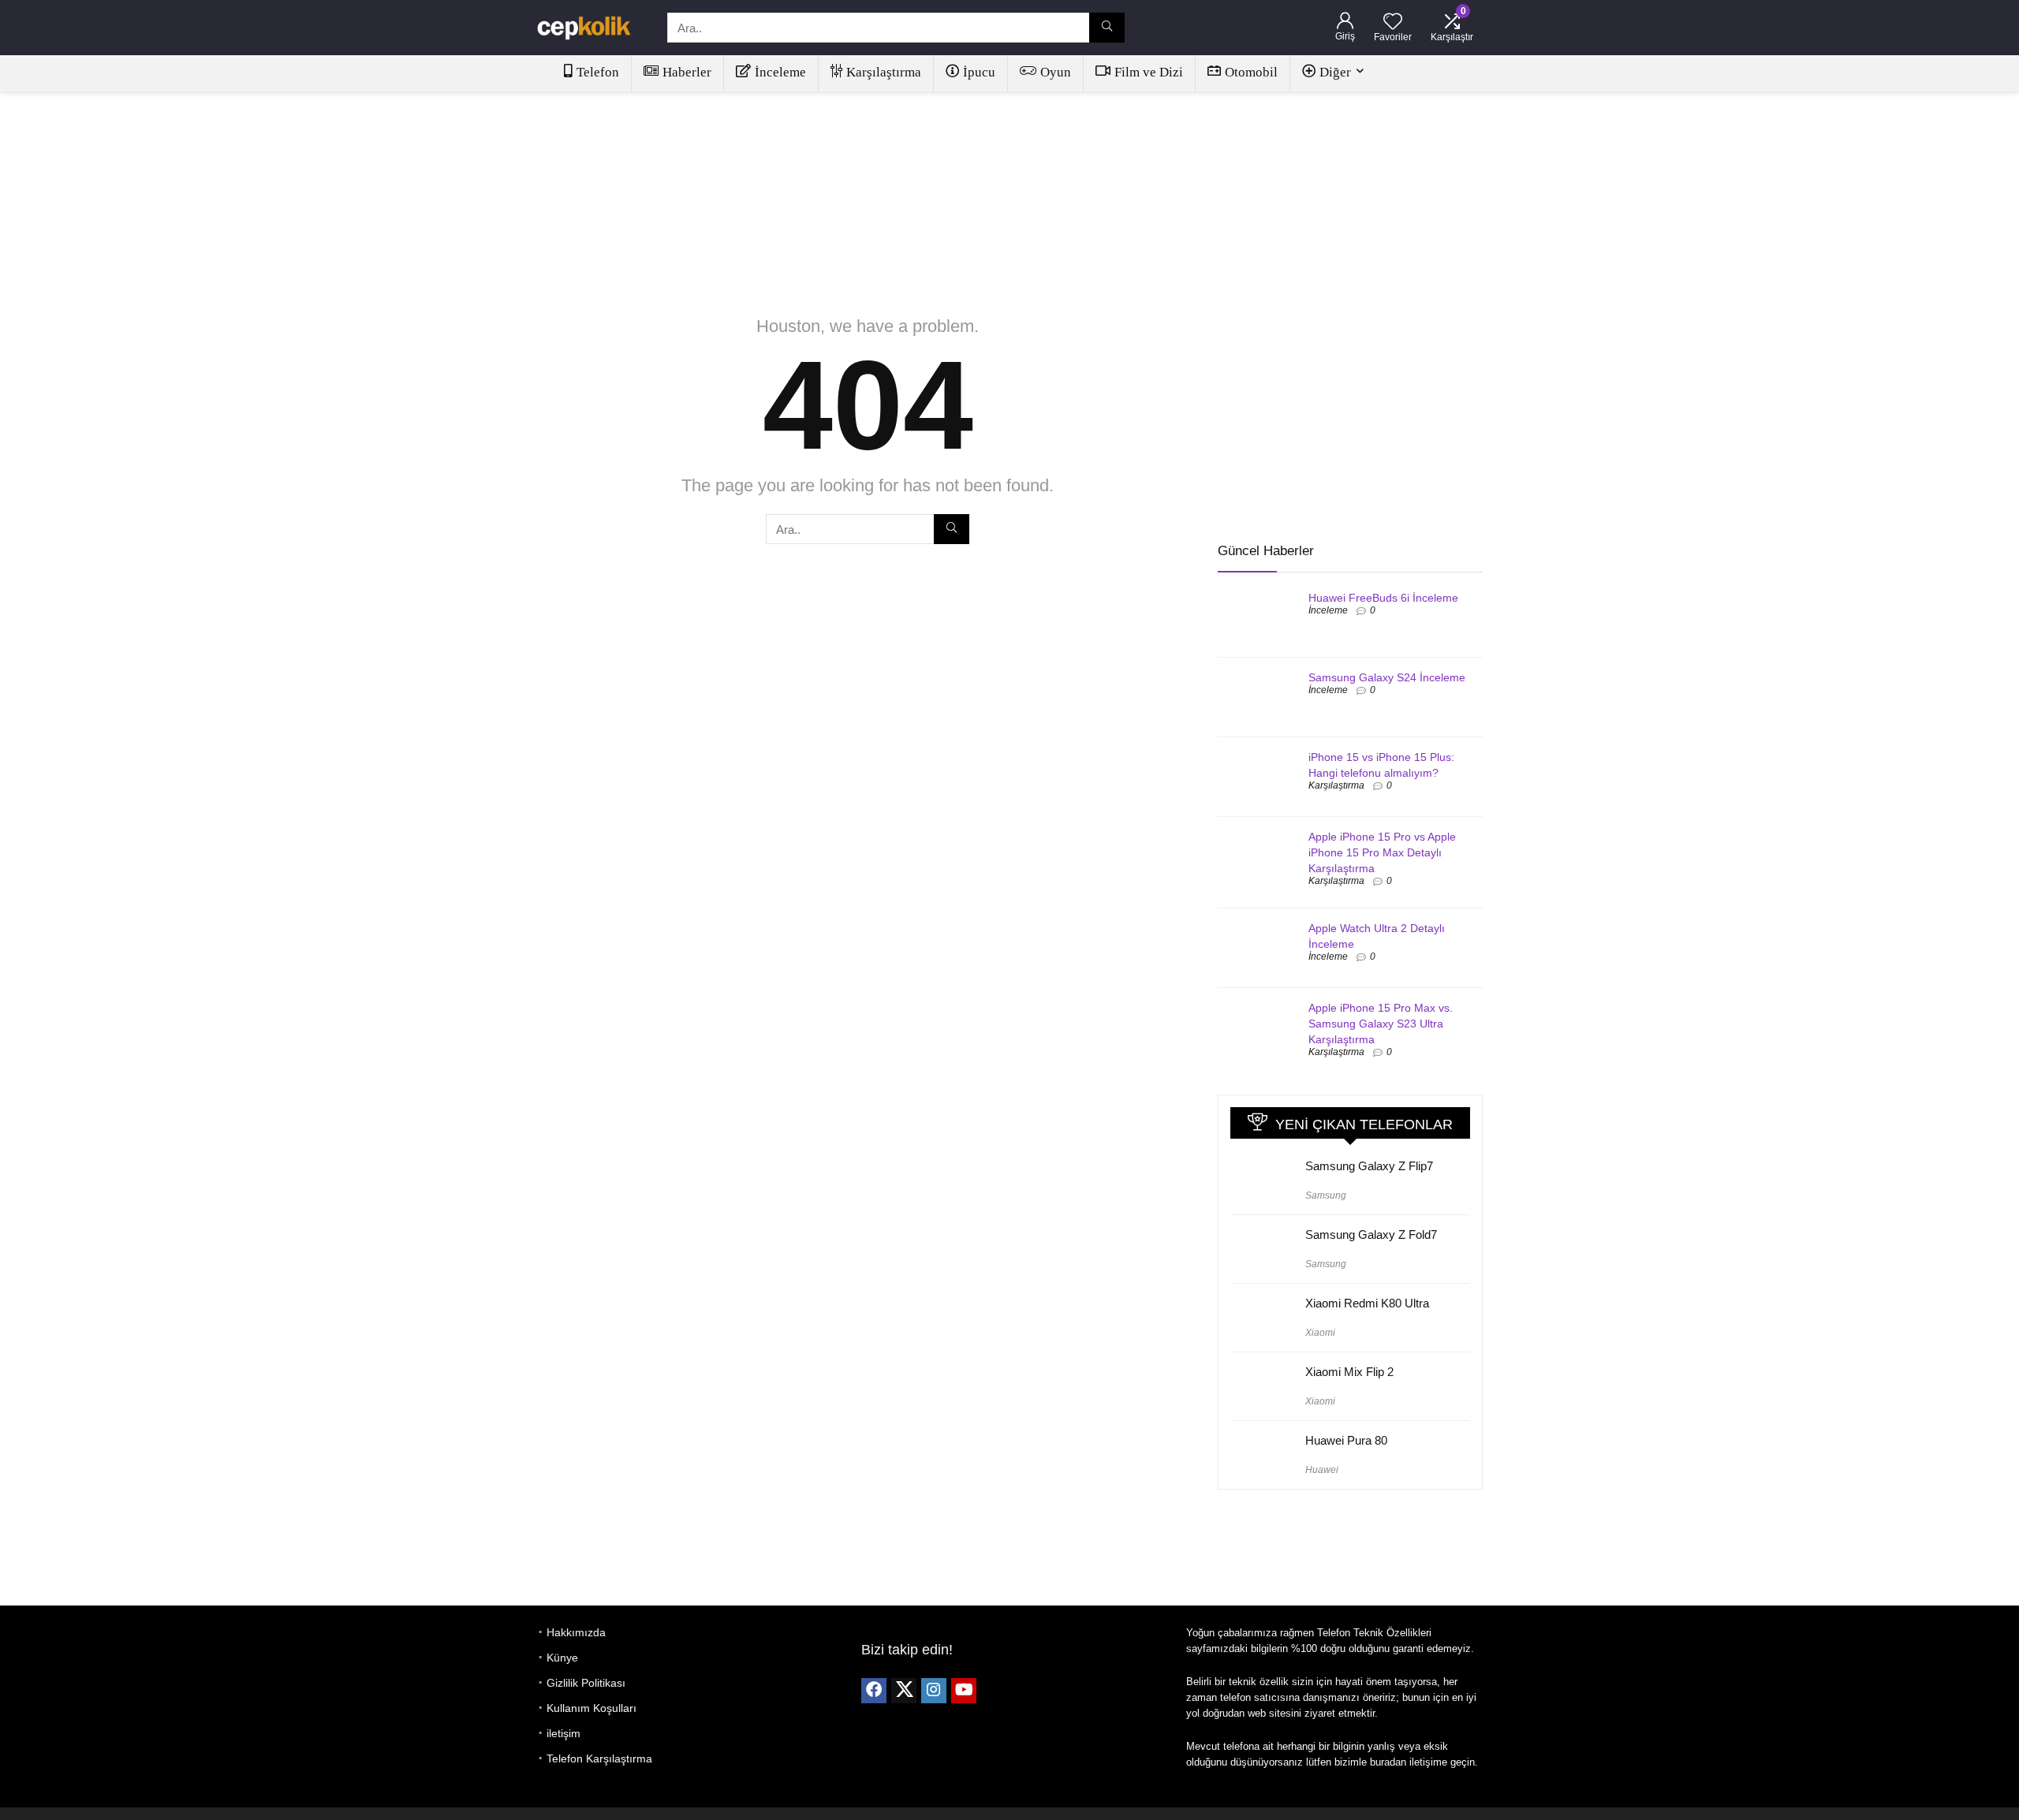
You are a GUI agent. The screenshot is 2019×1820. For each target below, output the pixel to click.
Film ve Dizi (1149, 72)
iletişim (564, 1733)
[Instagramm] (934, 1691)
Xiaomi (1320, 1333)
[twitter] (904, 1691)
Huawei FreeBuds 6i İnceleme (1383, 598)
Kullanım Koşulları (592, 1708)
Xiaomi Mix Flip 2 (1349, 1372)
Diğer (1335, 72)
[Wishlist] (1393, 22)
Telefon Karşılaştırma (599, 1758)
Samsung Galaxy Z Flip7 (1369, 1166)
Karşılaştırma (884, 72)
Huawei (1322, 1470)
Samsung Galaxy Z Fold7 (1371, 1234)
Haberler (687, 72)
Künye (562, 1658)
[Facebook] (874, 1691)
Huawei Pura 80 (1346, 1440)
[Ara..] (1107, 28)
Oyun (1056, 72)
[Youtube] (964, 1691)
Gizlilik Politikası (586, 1683)
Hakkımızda (576, 1632)
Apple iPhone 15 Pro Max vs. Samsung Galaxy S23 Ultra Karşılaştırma (1381, 1024)
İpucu (979, 72)
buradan (1388, 1762)
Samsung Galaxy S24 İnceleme (1387, 677)
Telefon (598, 72)
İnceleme (780, 72)
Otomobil (1251, 72)
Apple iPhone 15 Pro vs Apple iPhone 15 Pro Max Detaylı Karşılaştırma (1382, 852)
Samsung (1326, 1195)
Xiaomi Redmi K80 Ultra (1367, 1303)
